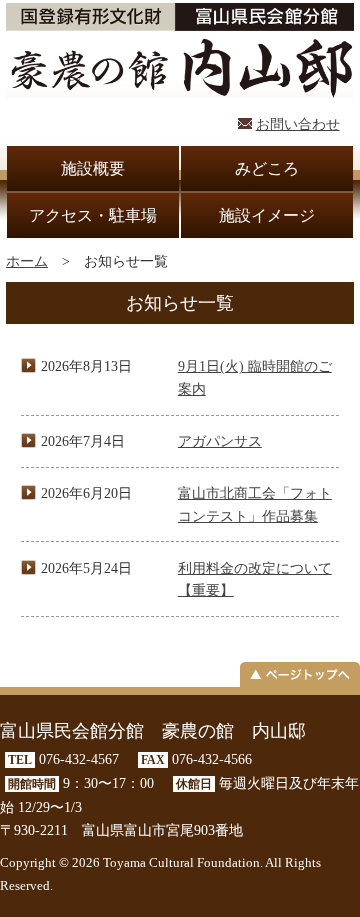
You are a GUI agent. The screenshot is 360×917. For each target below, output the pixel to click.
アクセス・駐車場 (93, 215)
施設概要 (93, 168)
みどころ (267, 168)
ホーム (27, 261)
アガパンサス (220, 441)
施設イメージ (267, 215)
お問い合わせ (298, 124)
